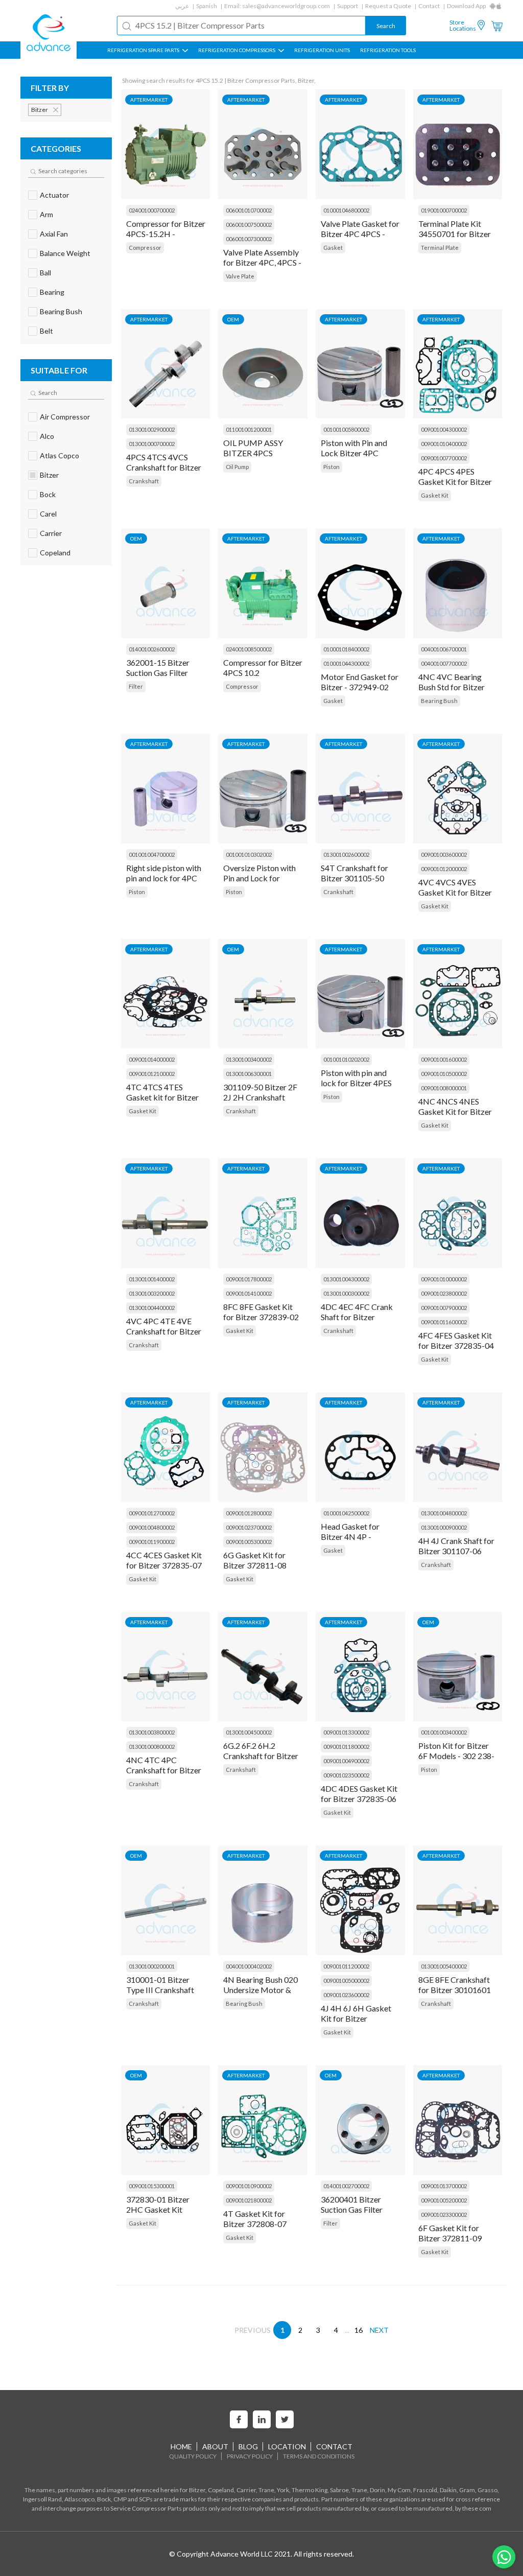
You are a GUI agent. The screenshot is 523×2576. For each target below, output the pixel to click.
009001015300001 (152, 2186)
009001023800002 (444, 1293)
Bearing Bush (61, 311)
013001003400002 (249, 1059)
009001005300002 (249, 1542)
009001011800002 (346, 1747)
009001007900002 (444, 1308)
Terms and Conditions (319, 2456)
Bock (48, 494)
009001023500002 (346, 1775)
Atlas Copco (60, 455)
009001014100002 (249, 1293)
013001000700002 (152, 444)
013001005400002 (444, 1966)
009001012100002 (152, 1074)
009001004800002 (152, 1527)
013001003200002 (152, 1293)
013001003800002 (152, 1732)
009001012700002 (152, 1513)
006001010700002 (249, 210)
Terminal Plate (440, 248)
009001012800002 (249, 1513)
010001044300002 (346, 663)
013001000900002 (444, 1527)
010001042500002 (346, 1513)
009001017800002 (249, 1279)
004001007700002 (444, 663)
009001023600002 (346, 1995)
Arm (46, 214)
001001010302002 (249, 854)
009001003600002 (444, 854)
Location (287, 2446)
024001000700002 (152, 210)
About (215, 2446)
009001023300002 (444, 2215)
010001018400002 (346, 649)
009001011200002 (346, 1966)
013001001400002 (152, 1279)
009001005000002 (346, 1981)
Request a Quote (388, 6)
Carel (48, 514)
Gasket (333, 248)
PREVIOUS (253, 2330)
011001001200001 (249, 429)
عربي (182, 6)
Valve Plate (240, 276)
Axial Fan (54, 234)
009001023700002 (249, 1527)
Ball (45, 273)
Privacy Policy (250, 2456)
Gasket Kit (435, 495)
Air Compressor (65, 417)
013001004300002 (346, 1279)
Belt (46, 331)
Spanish (207, 6)
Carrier (51, 533)
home (181, 2446)
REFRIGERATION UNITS (322, 50)
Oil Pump (237, 467)
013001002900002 (152, 429)
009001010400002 (444, 444)
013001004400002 (152, 1308)
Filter (136, 686)
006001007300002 (249, 239)
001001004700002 (152, 854)
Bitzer (49, 475)
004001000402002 (249, 1966)
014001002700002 (346, 2186)
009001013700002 (444, 2186)
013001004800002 (444, 1513)
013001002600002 (346, 854)
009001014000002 (152, 1059)
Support (348, 6)
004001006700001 (444, 649)
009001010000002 (444, 1279)
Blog (248, 2446)
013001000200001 (152, 1966)
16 (359, 2330)
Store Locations (463, 26)
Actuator (54, 195)
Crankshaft (144, 481)
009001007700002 (444, 458)
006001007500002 (249, 225)
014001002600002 (152, 649)
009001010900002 (249, 2186)
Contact (429, 6)
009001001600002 (444, 1059)
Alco (47, 436)
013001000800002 (152, 1747)
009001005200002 (444, 2200)
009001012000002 (444, 869)
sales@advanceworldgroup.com (286, 6)
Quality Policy (193, 2456)
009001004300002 (444, 429)
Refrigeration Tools (388, 50)
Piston (331, 467)
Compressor (145, 248)
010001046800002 (346, 210)
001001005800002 (346, 429)
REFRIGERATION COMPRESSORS (237, 50)
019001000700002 (444, 210)
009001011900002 (152, 1542)
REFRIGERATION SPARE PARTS (144, 50)
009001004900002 (346, 1761)
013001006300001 (249, 1074)
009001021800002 (249, 2200)
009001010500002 (444, 1074)
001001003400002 (444, 1732)
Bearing (52, 292)
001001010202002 (346, 1059)
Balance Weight (65, 253)
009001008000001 (444, 1088)
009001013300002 (346, 1732)
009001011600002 (444, 1322)
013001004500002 (249, 1732)
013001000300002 (346, 1293)
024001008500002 (249, 649)
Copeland (55, 553)
